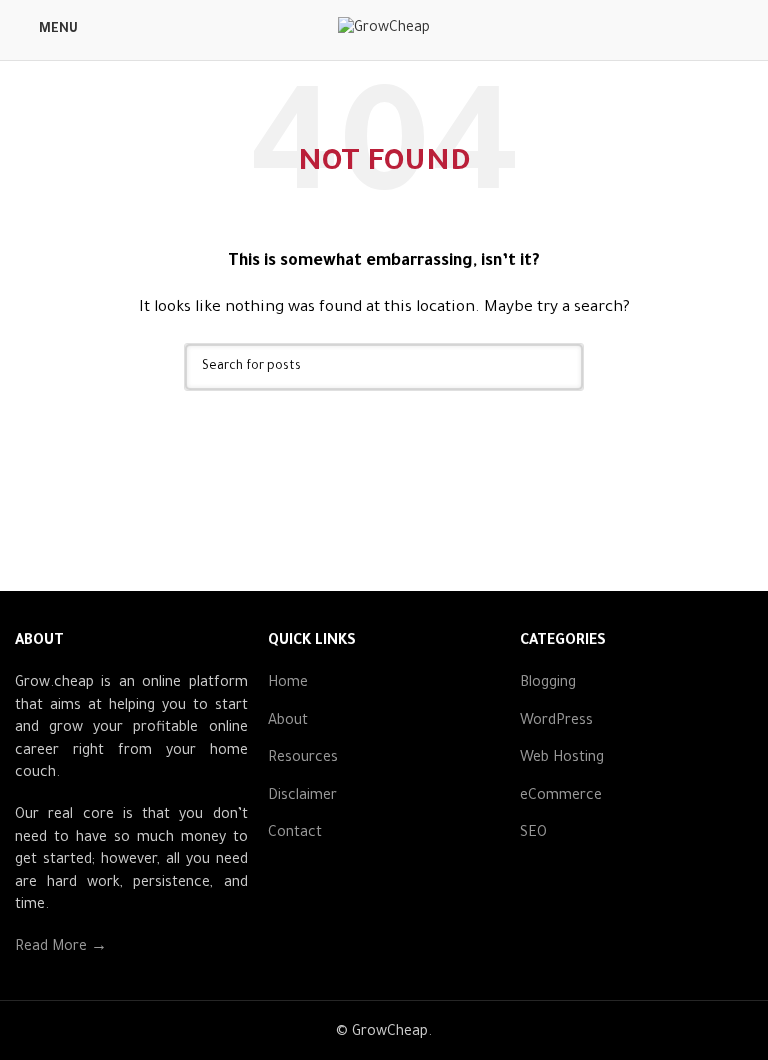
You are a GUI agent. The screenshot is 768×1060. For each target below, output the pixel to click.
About (288, 722)
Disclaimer (302, 797)
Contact (295, 834)
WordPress (556, 722)
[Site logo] (384, 32)
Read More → (61, 948)
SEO (533, 834)
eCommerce (561, 797)
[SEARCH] (560, 367)
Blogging (548, 684)
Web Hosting (562, 759)
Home (288, 684)
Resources (303, 759)
